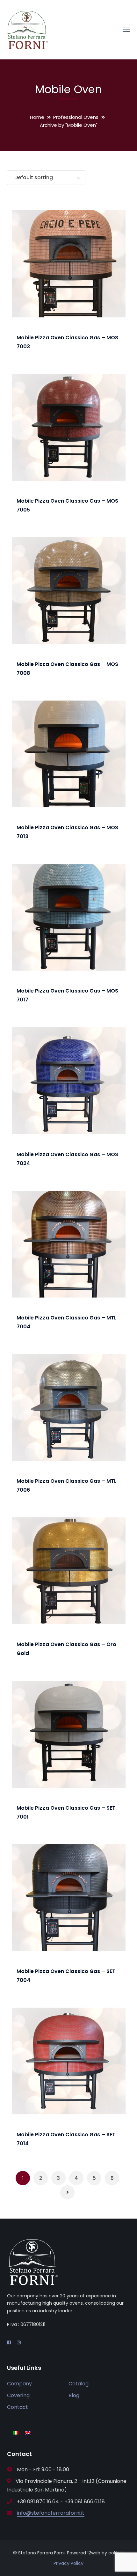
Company (19, 2384)
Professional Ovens (76, 117)
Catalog (79, 2384)
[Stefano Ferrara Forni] (28, 29)
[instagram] (19, 2342)
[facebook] (9, 2342)
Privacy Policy (68, 2563)
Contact (18, 2407)
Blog (74, 2395)
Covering (18, 2395)
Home (37, 117)
